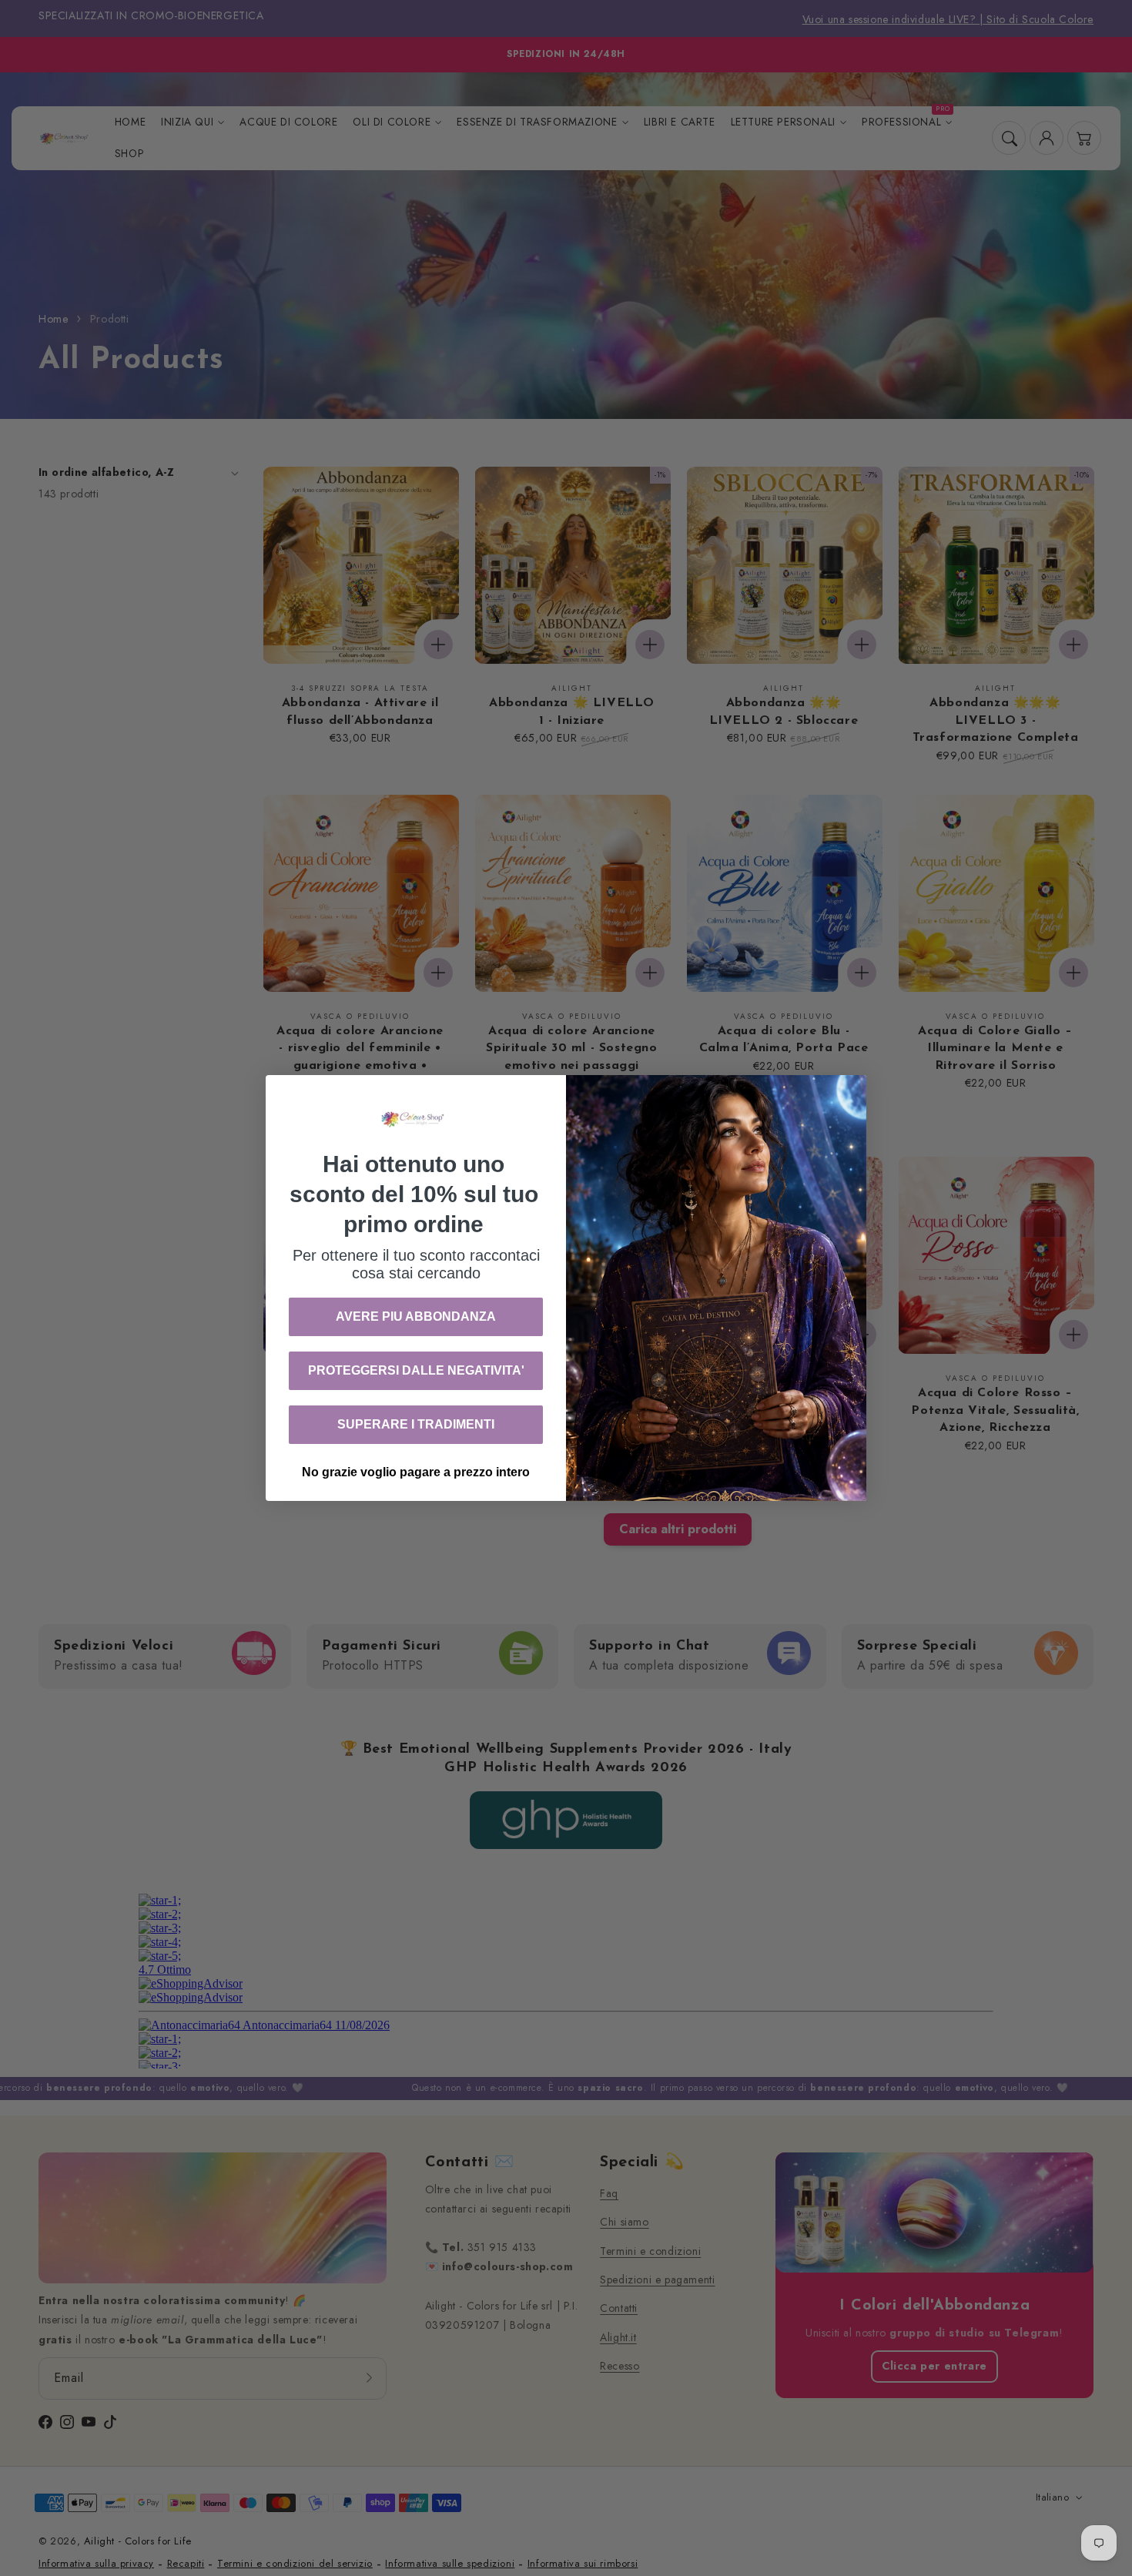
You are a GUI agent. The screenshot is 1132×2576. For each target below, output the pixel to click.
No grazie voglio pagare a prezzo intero (416, 1472)
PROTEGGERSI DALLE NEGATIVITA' (416, 1370)
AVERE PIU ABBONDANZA (416, 1316)
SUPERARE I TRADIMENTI (416, 1424)
